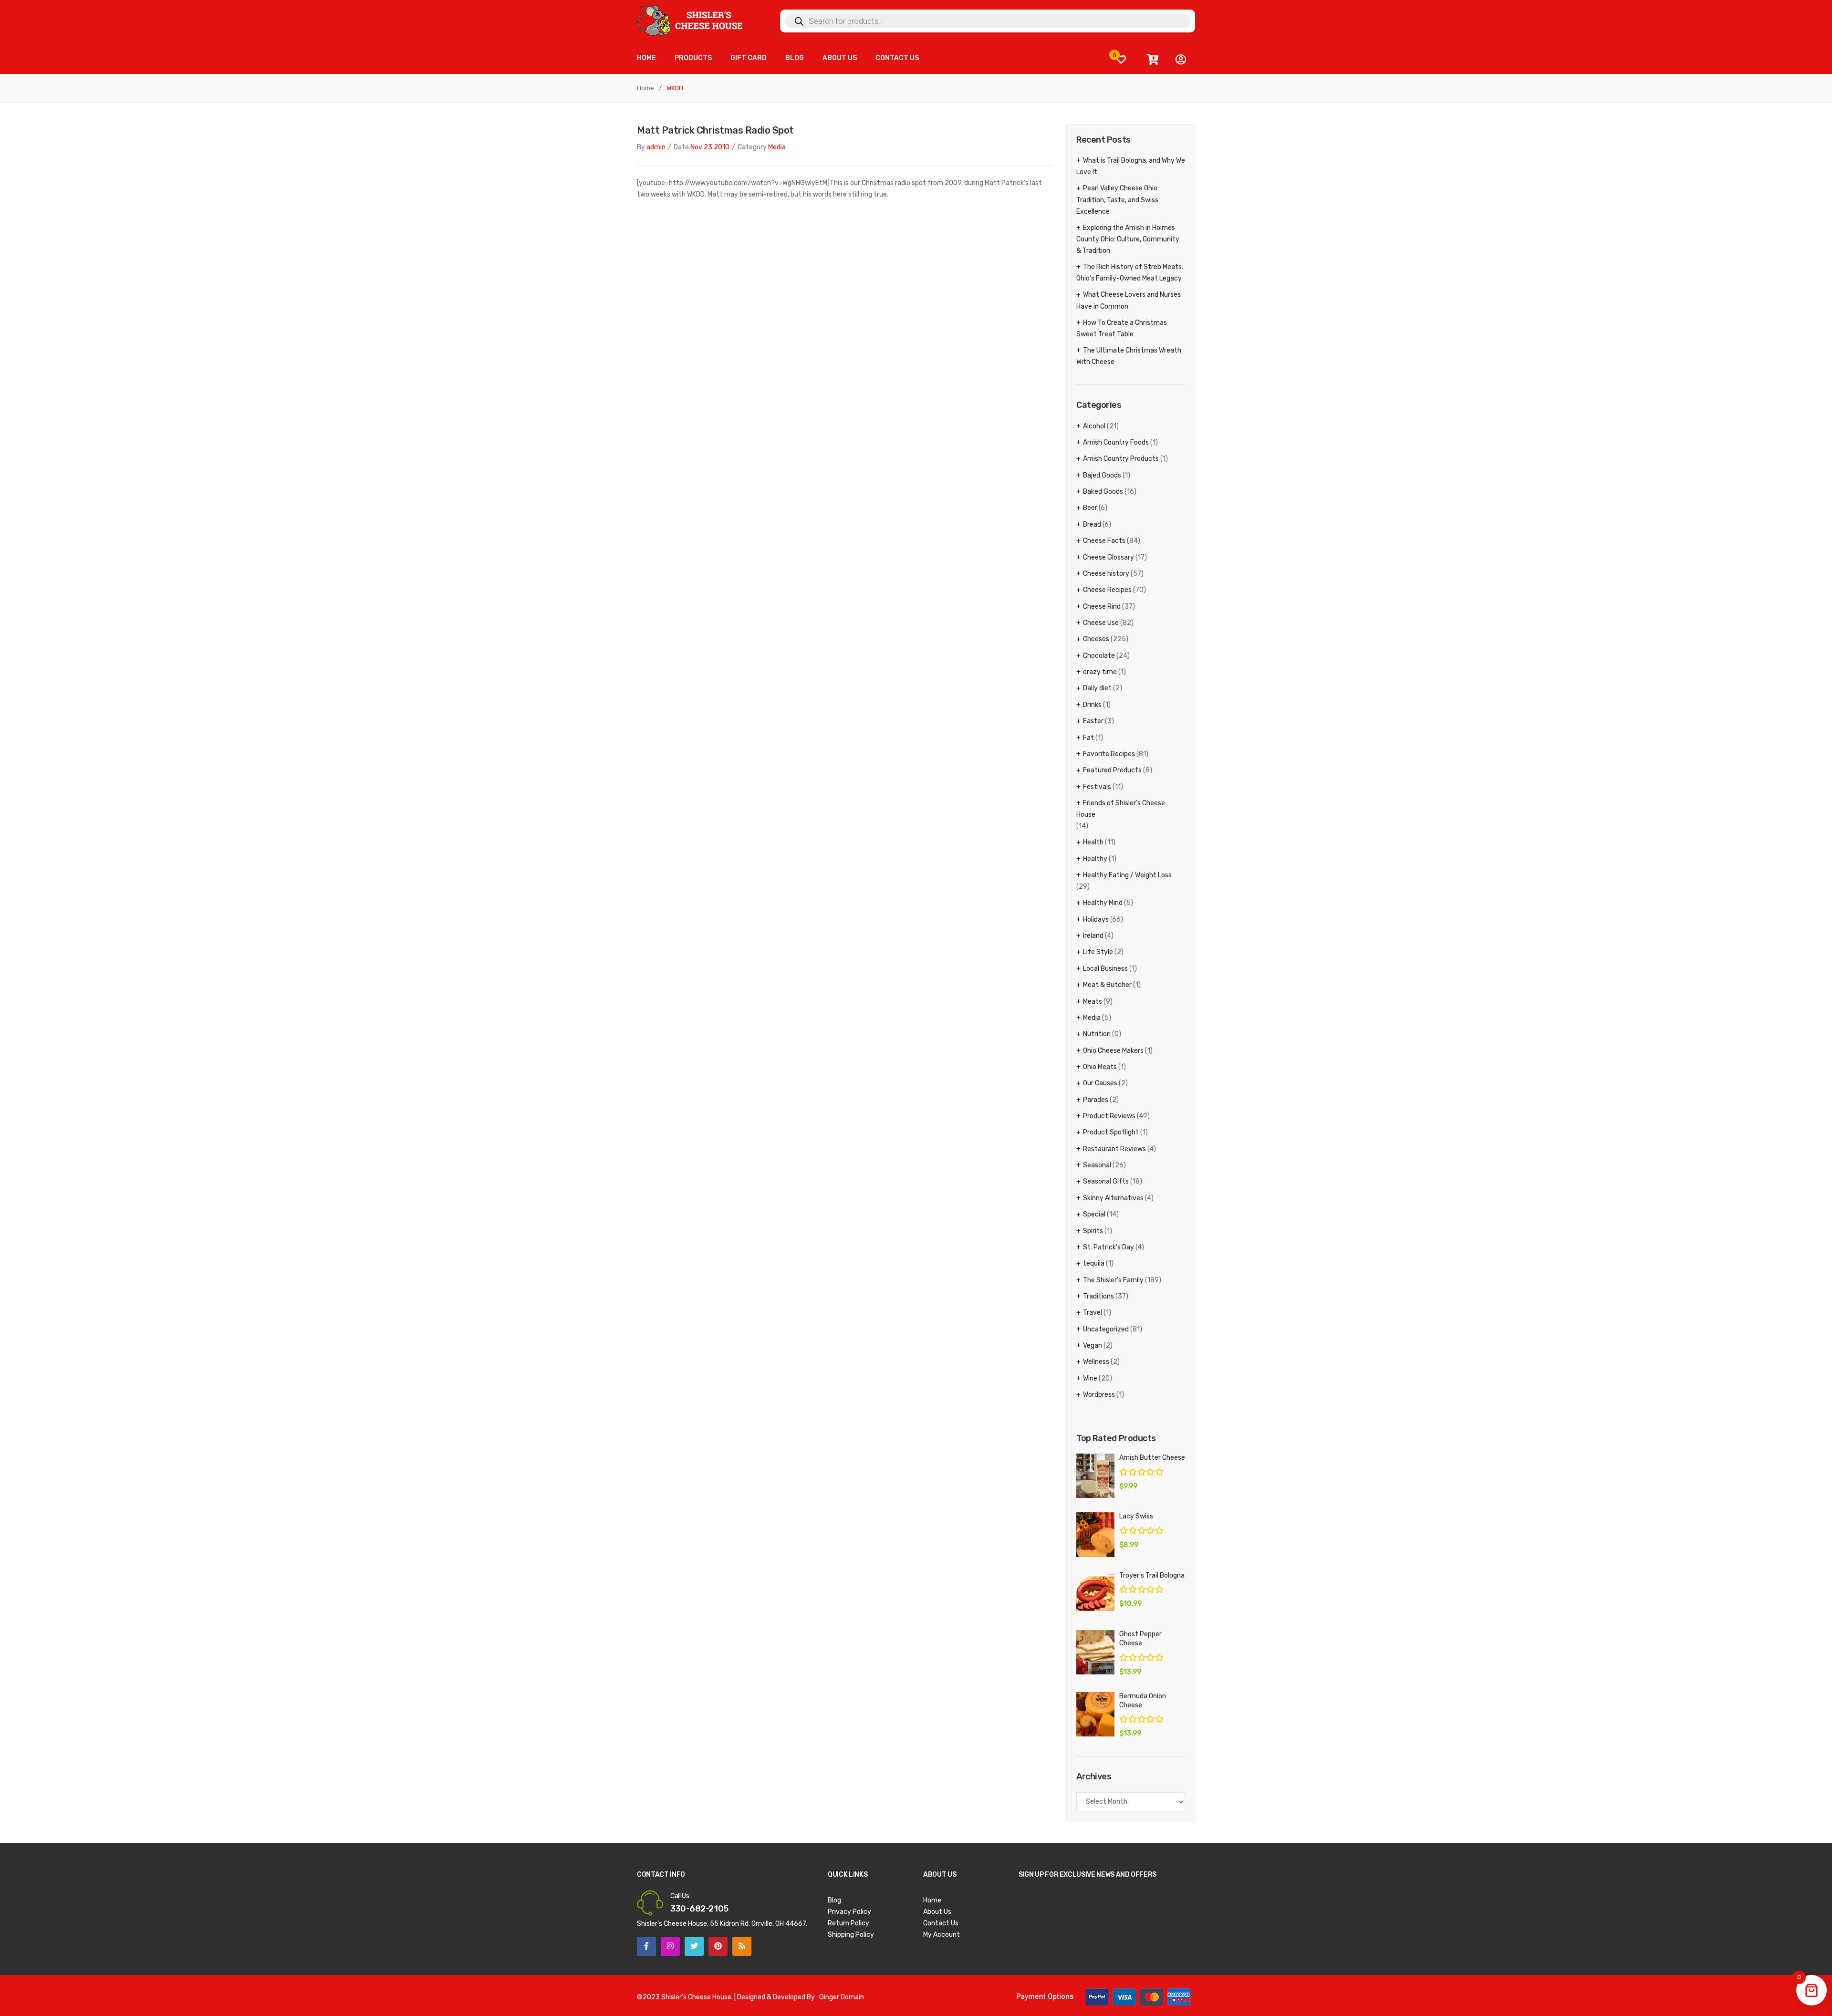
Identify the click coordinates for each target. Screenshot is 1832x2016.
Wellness (1096, 1362)
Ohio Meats (1100, 1067)
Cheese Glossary (1109, 557)
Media (777, 147)
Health (1093, 842)
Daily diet (1097, 688)
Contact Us (941, 1923)
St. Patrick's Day (1109, 1247)
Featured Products (1112, 770)
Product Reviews (1109, 1116)
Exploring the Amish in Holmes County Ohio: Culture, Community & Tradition (1128, 239)
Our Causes (1100, 1083)
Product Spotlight (1111, 1132)
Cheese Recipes (1107, 590)
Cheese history (1106, 574)
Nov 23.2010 (710, 147)
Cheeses (1096, 639)
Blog (834, 1900)
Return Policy (848, 1923)
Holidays (1096, 920)
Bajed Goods (1102, 475)
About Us (937, 1912)
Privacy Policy (849, 1912)
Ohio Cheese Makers (1113, 1051)
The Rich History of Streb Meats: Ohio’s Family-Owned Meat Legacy (1130, 273)
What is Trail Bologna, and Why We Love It (1131, 166)
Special (1094, 1214)
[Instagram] (670, 1946)
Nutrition (1097, 1034)
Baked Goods (1103, 492)
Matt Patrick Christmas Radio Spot (715, 130)
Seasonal (1097, 1165)
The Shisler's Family (1113, 1280)
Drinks (1092, 705)
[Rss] (742, 1946)
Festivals (1097, 787)
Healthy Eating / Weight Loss (1127, 875)
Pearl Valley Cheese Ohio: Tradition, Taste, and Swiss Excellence (1118, 200)
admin (656, 147)
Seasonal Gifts (1106, 1181)
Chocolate (1099, 656)
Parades (1096, 1100)
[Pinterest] (718, 1946)
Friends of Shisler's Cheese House (1121, 809)
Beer (1090, 508)
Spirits (1093, 1231)
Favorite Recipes (1109, 754)
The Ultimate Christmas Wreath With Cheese (1129, 356)
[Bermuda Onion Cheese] (1095, 1714)
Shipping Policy (851, 1935)
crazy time (1100, 672)
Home (645, 88)
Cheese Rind (1102, 607)
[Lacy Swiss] (1095, 1534)
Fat (1088, 738)
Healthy (1095, 859)
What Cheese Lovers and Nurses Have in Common (1129, 300)
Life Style (1098, 952)
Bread (1092, 525)
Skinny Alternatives (1113, 1198)
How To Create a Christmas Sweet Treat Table (1122, 328)
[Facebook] (646, 1946)
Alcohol (1094, 426)
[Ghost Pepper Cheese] (1095, 1652)
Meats (1093, 1002)
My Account (942, 1935)
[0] (1121, 59)
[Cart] (1152, 60)
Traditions (1098, 1296)
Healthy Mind (1103, 903)
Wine (1090, 1378)
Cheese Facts (1104, 541)
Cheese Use (1101, 623)
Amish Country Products (1121, 459)
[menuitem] (646, 58)
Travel (1093, 1313)
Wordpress (1099, 1395)
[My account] (1181, 60)
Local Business (1105, 969)
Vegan (1093, 1346)
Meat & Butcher (1107, 985)
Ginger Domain (842, 1997)
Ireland (1093, 936)
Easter (1093, 721)
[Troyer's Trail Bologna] (1095, 1594)
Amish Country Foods (1116, 442)
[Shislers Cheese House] (691, 20)
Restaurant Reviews (1114, 1149)
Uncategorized (1106, 1329)
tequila (1094, 1263)
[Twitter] (694, 1946)
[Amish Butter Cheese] (1095, 1476)
